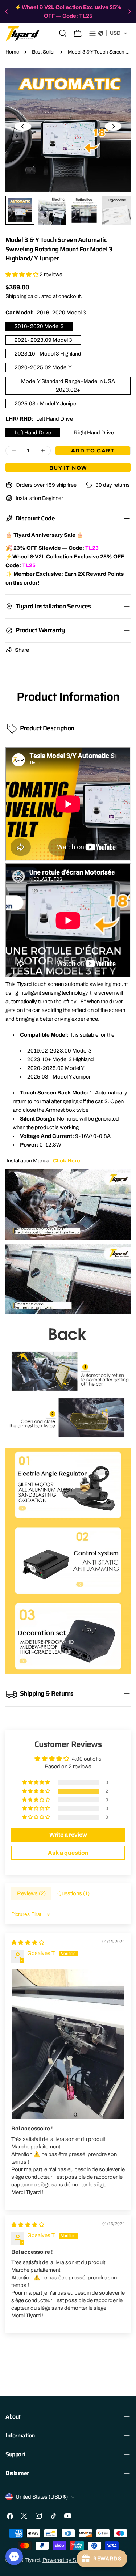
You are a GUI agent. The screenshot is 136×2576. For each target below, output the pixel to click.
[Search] (63, 33)
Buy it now (68, 468)
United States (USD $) (42, 2497)
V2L (40, 557)
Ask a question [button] (68, 1853)
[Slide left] (23, 126)
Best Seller (43, 52)
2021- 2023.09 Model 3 (43, 340)
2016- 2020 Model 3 (39, 326)
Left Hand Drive (33, 433)
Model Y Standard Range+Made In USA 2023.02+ (68, 386)
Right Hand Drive (94, 433)
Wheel (20, 557)
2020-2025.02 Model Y (43, 367)
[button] (113, 33)
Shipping (16, 296)
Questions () (73, 1893)
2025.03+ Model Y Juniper (46, 404)
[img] (28, 1943)
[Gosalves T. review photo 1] (68, 2044)
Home (12, 52)
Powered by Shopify (67, 2560)
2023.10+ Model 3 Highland (48, 354)
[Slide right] (113, 126)
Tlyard (32, 2560)
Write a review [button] (68, 1835)
